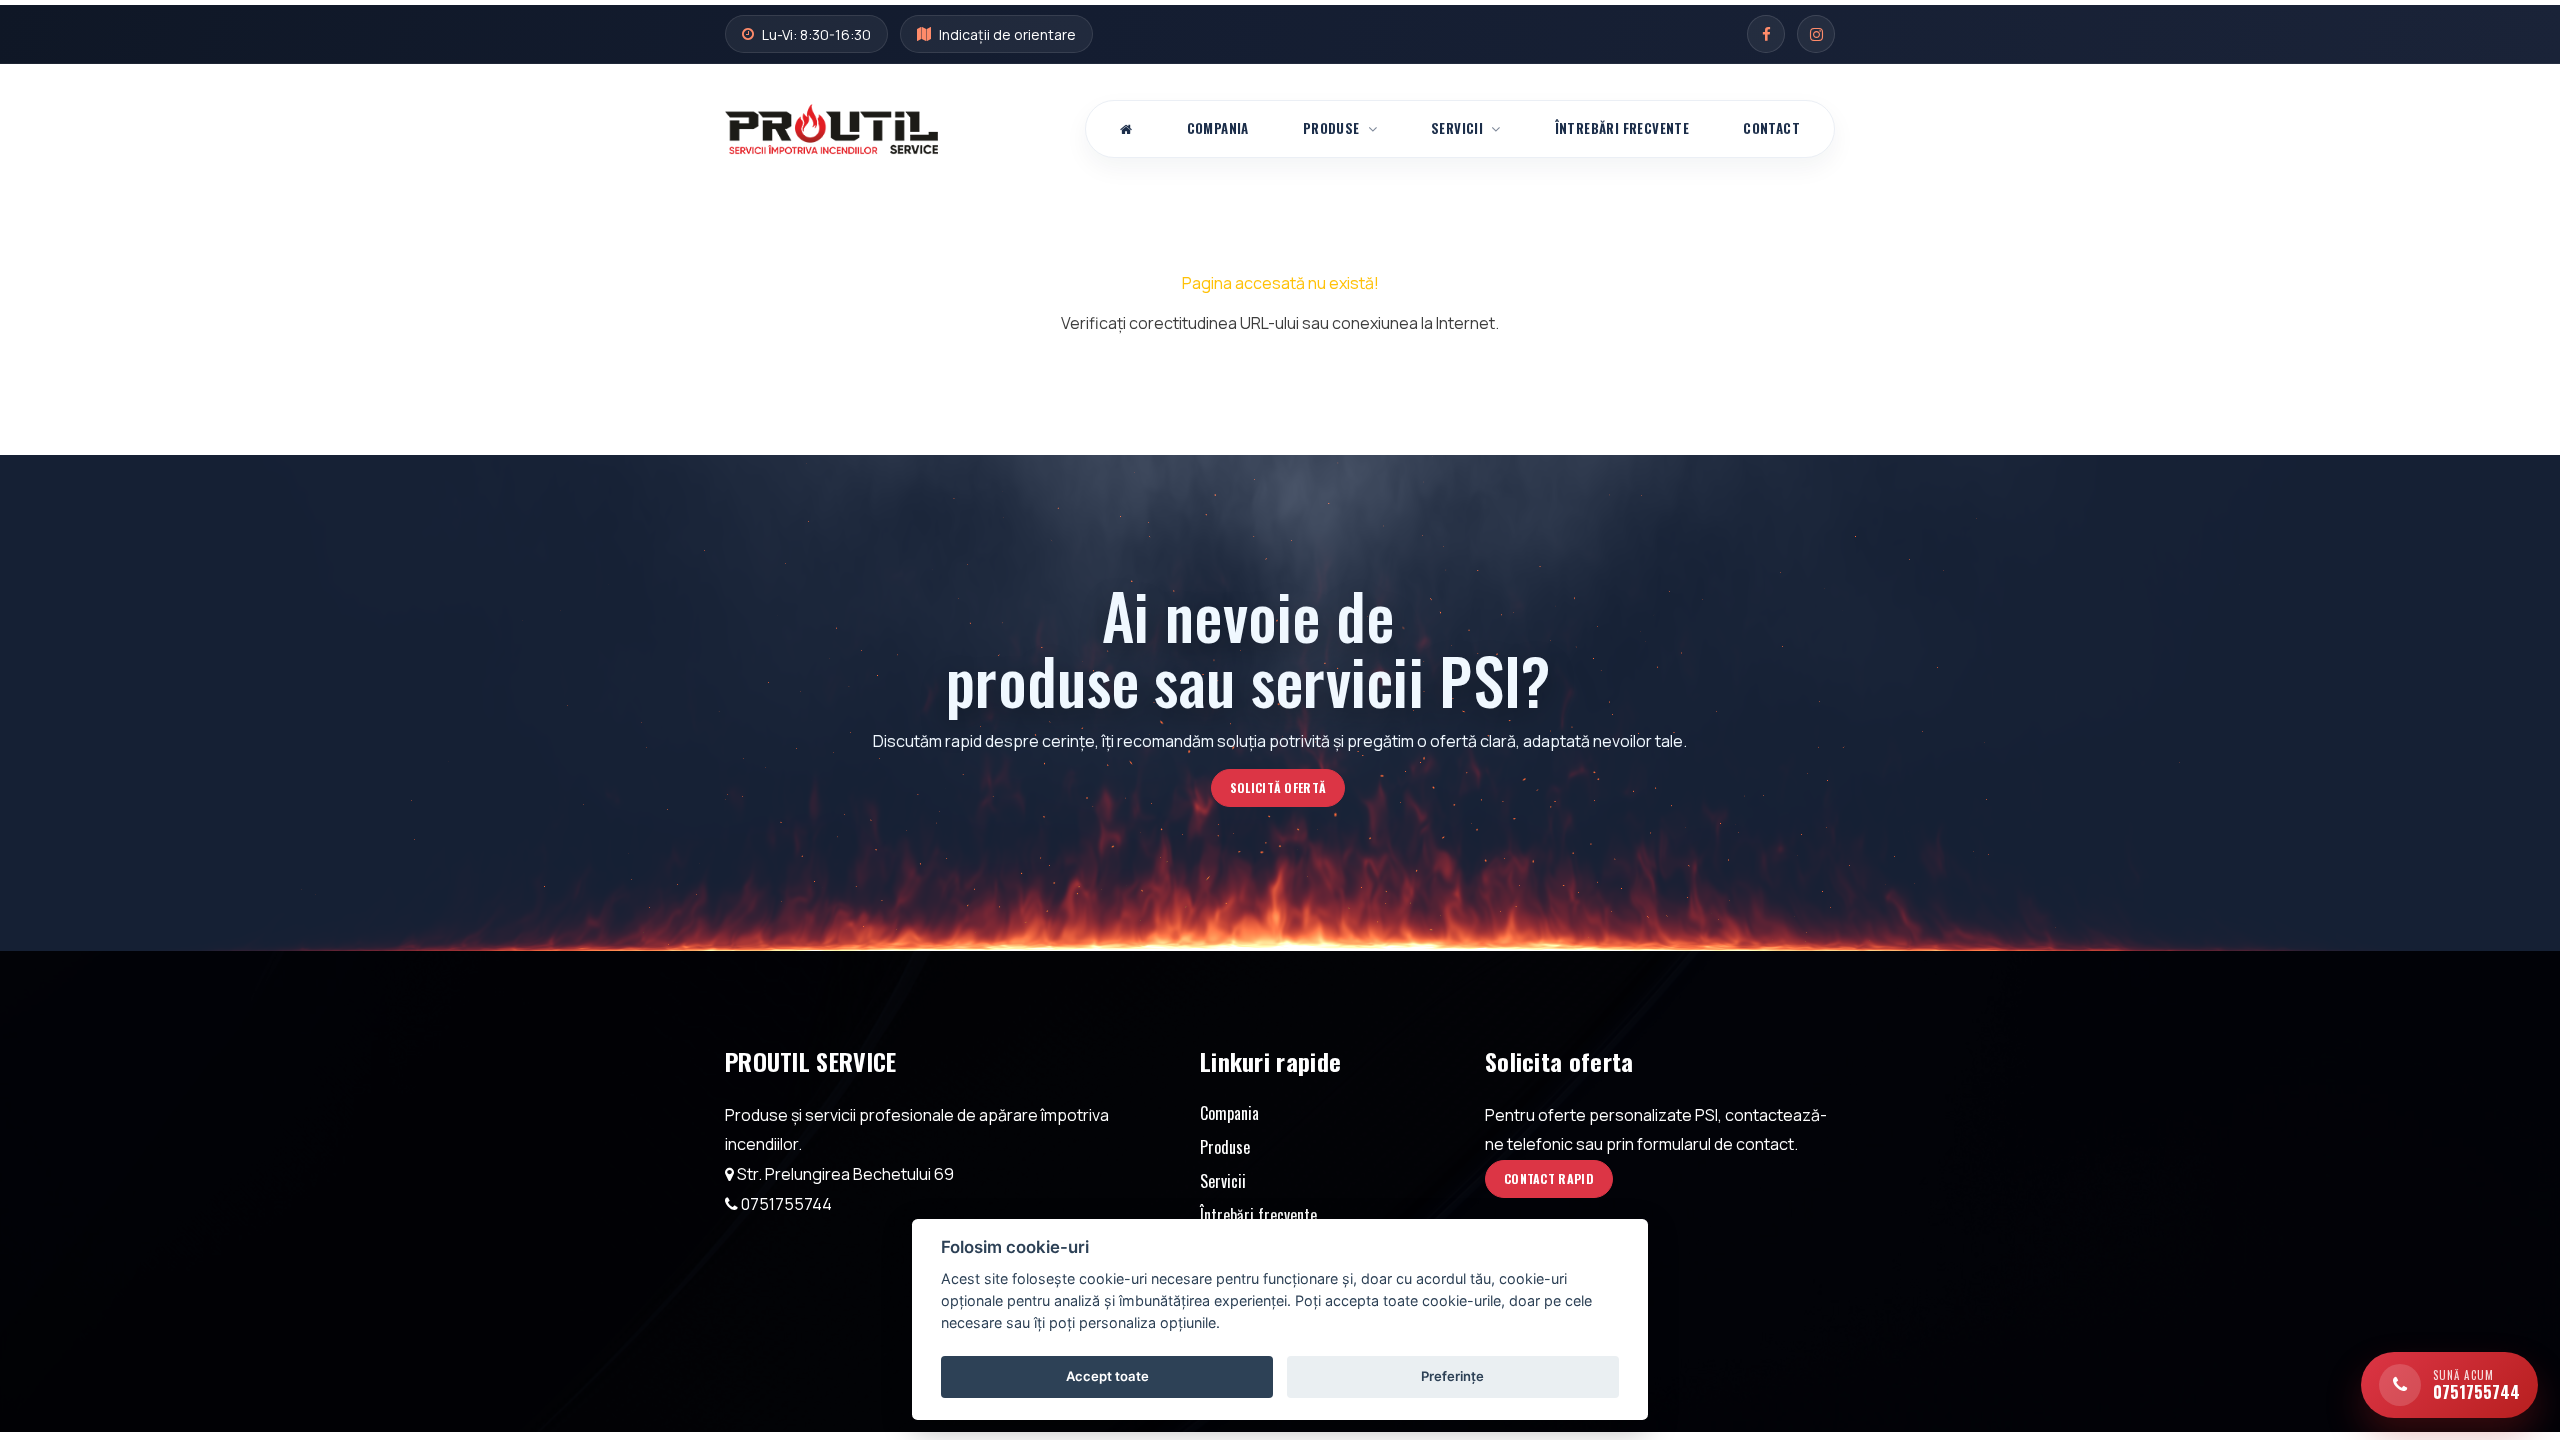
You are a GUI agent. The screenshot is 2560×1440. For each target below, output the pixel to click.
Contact (1771, 128)
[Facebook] (1766, 34)
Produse (1331, 128)
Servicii (1457, 128)
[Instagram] (1816, 34)
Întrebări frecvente (1622, 128)
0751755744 (786, 1204)
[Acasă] (1126, 129)
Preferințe (1452, 1376)
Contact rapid (1549, 1178)
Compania (1218, 128)
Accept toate (1107, 1376)
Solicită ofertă (1278, 787)
